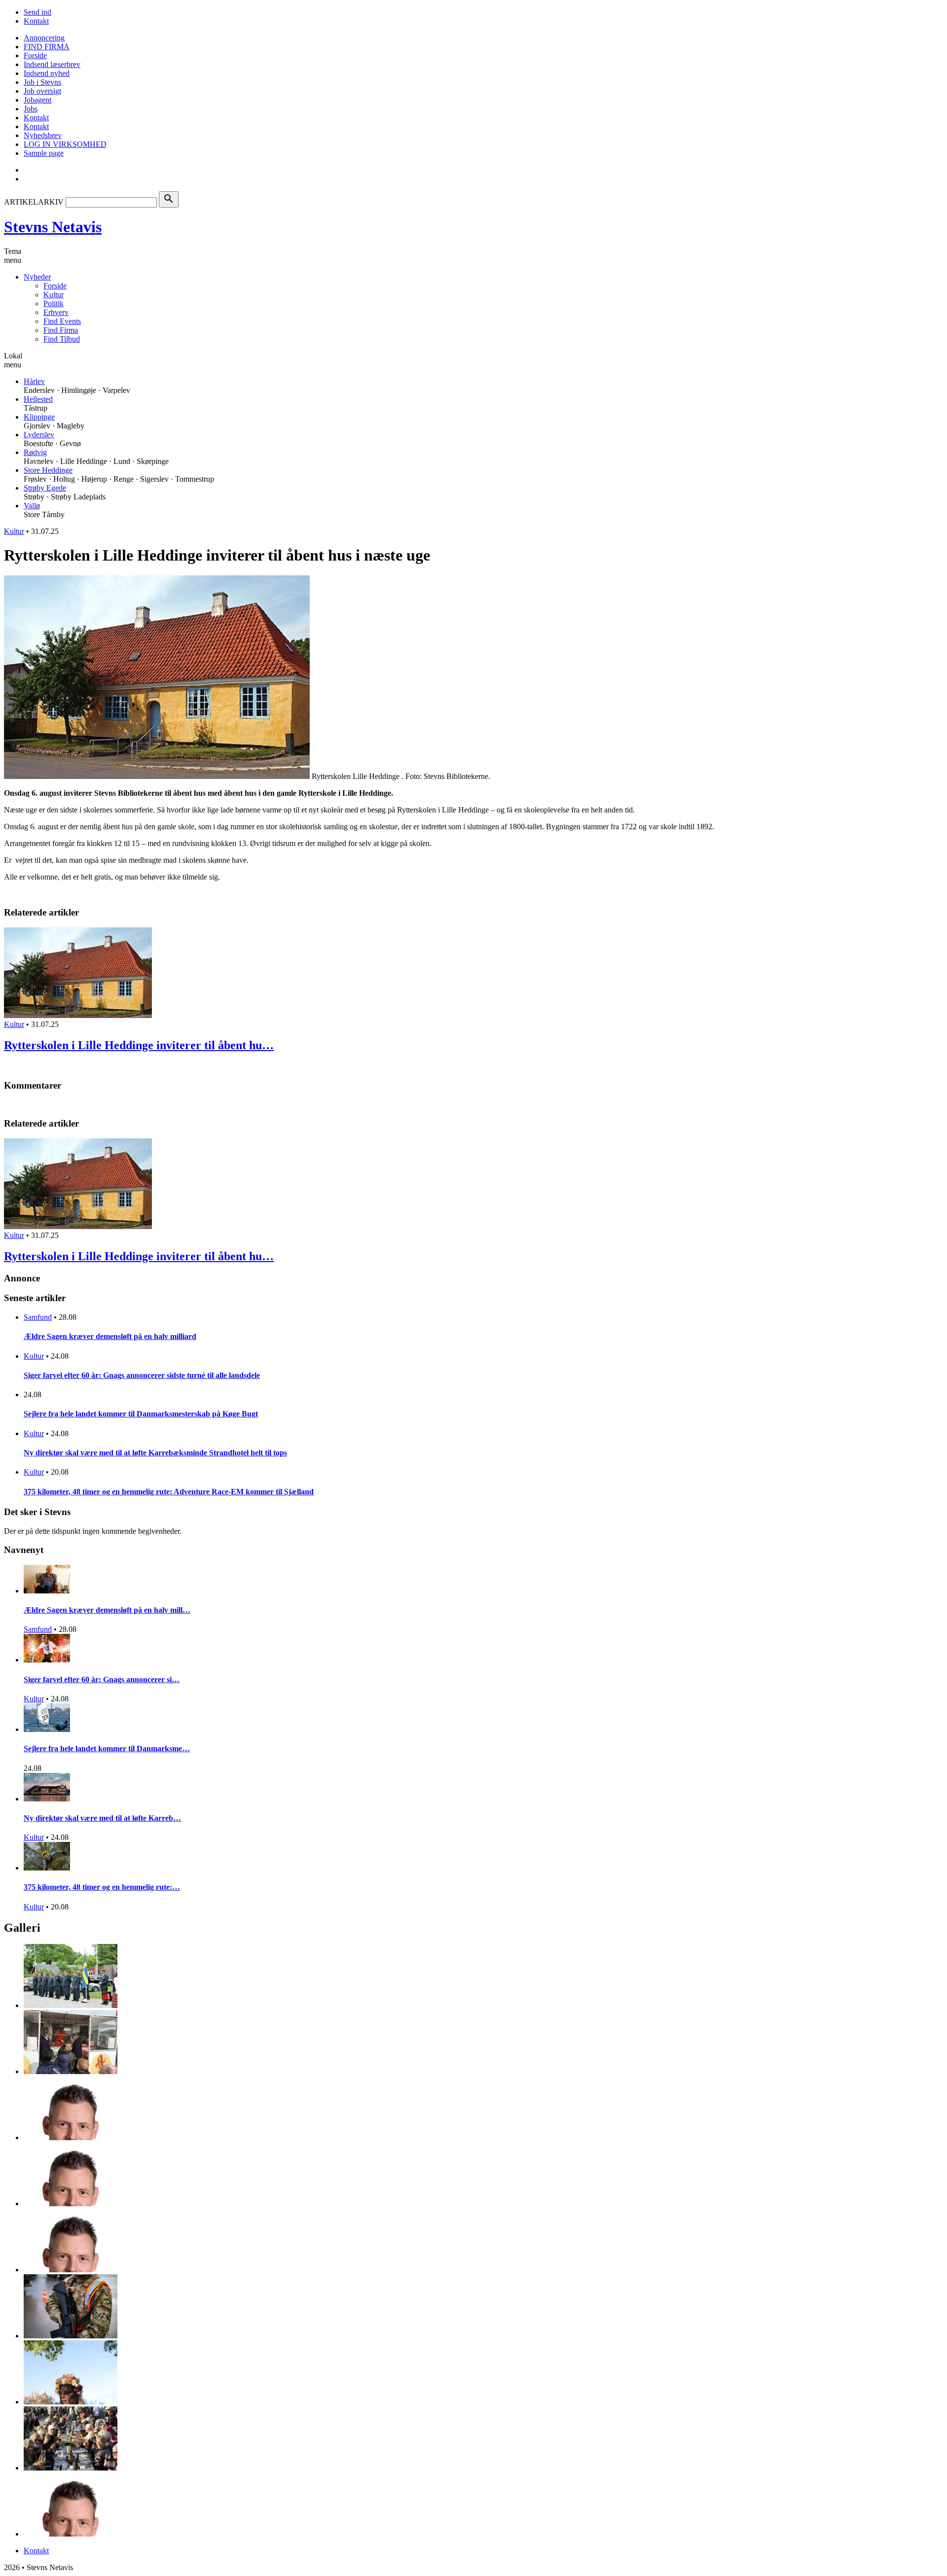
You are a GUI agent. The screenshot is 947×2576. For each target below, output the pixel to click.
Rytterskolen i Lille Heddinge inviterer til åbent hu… (139, 1045)
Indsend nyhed (47, 73)
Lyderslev (39, 435)
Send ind (37, 12)
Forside (35, 55)
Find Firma (61, 330)
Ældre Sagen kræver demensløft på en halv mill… (107, 1610)
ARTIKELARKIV (34, 202)
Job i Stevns (42, 82)
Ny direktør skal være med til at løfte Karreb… (102, 1818)
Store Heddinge (48, 470)
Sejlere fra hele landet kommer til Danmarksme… (107, 1748)
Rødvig (35, 452)
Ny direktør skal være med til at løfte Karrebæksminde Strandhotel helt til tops (155, 1453)
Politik (54, 303)
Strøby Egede (45, 488)
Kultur (54, 295)
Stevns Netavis (53, 227)
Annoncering (44, 38)
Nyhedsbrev (43, 135)
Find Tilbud (62, 339)
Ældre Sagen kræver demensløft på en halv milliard (110, 1336)
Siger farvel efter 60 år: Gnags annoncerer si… (102, 1679)
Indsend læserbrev (52, 64)
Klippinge (39, 417)
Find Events (62, 321)
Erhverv (56, 312)
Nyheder (37, 277)
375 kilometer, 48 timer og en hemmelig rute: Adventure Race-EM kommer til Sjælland (169, 1492)
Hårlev (34, 381)
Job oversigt (42, 91)
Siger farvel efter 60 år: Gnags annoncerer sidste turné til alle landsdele (142, 1375)
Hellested (38, 399)
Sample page (44, 153)
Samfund (38, 1317)
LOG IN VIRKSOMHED (65, 144)
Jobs (31, 109)
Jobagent (37, 100)
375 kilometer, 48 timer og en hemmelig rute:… (102, 1887)
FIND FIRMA (47, 47)
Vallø (32, 506)
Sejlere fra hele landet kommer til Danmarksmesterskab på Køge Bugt (141, 1414)
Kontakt (36, 21)
